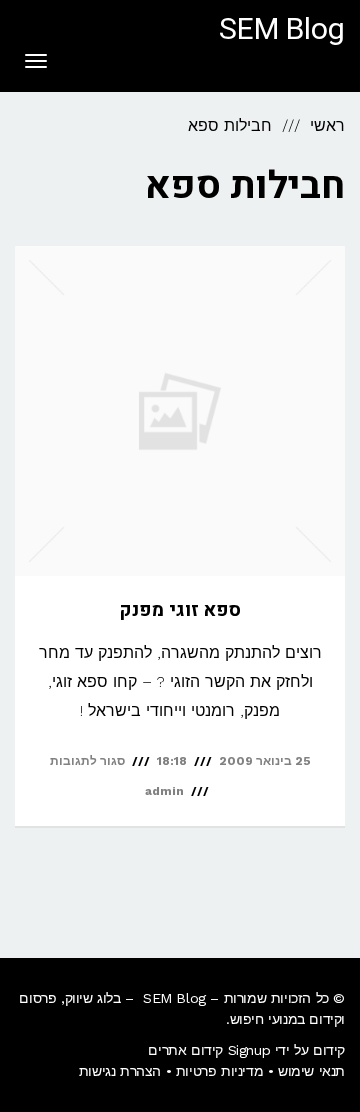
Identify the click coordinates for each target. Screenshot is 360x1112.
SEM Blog (282, 30)
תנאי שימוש (311, 1071)
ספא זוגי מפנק (180, 610)
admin (164, 791)
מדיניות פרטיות (219, 1071)
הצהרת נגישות (120, 1071)
